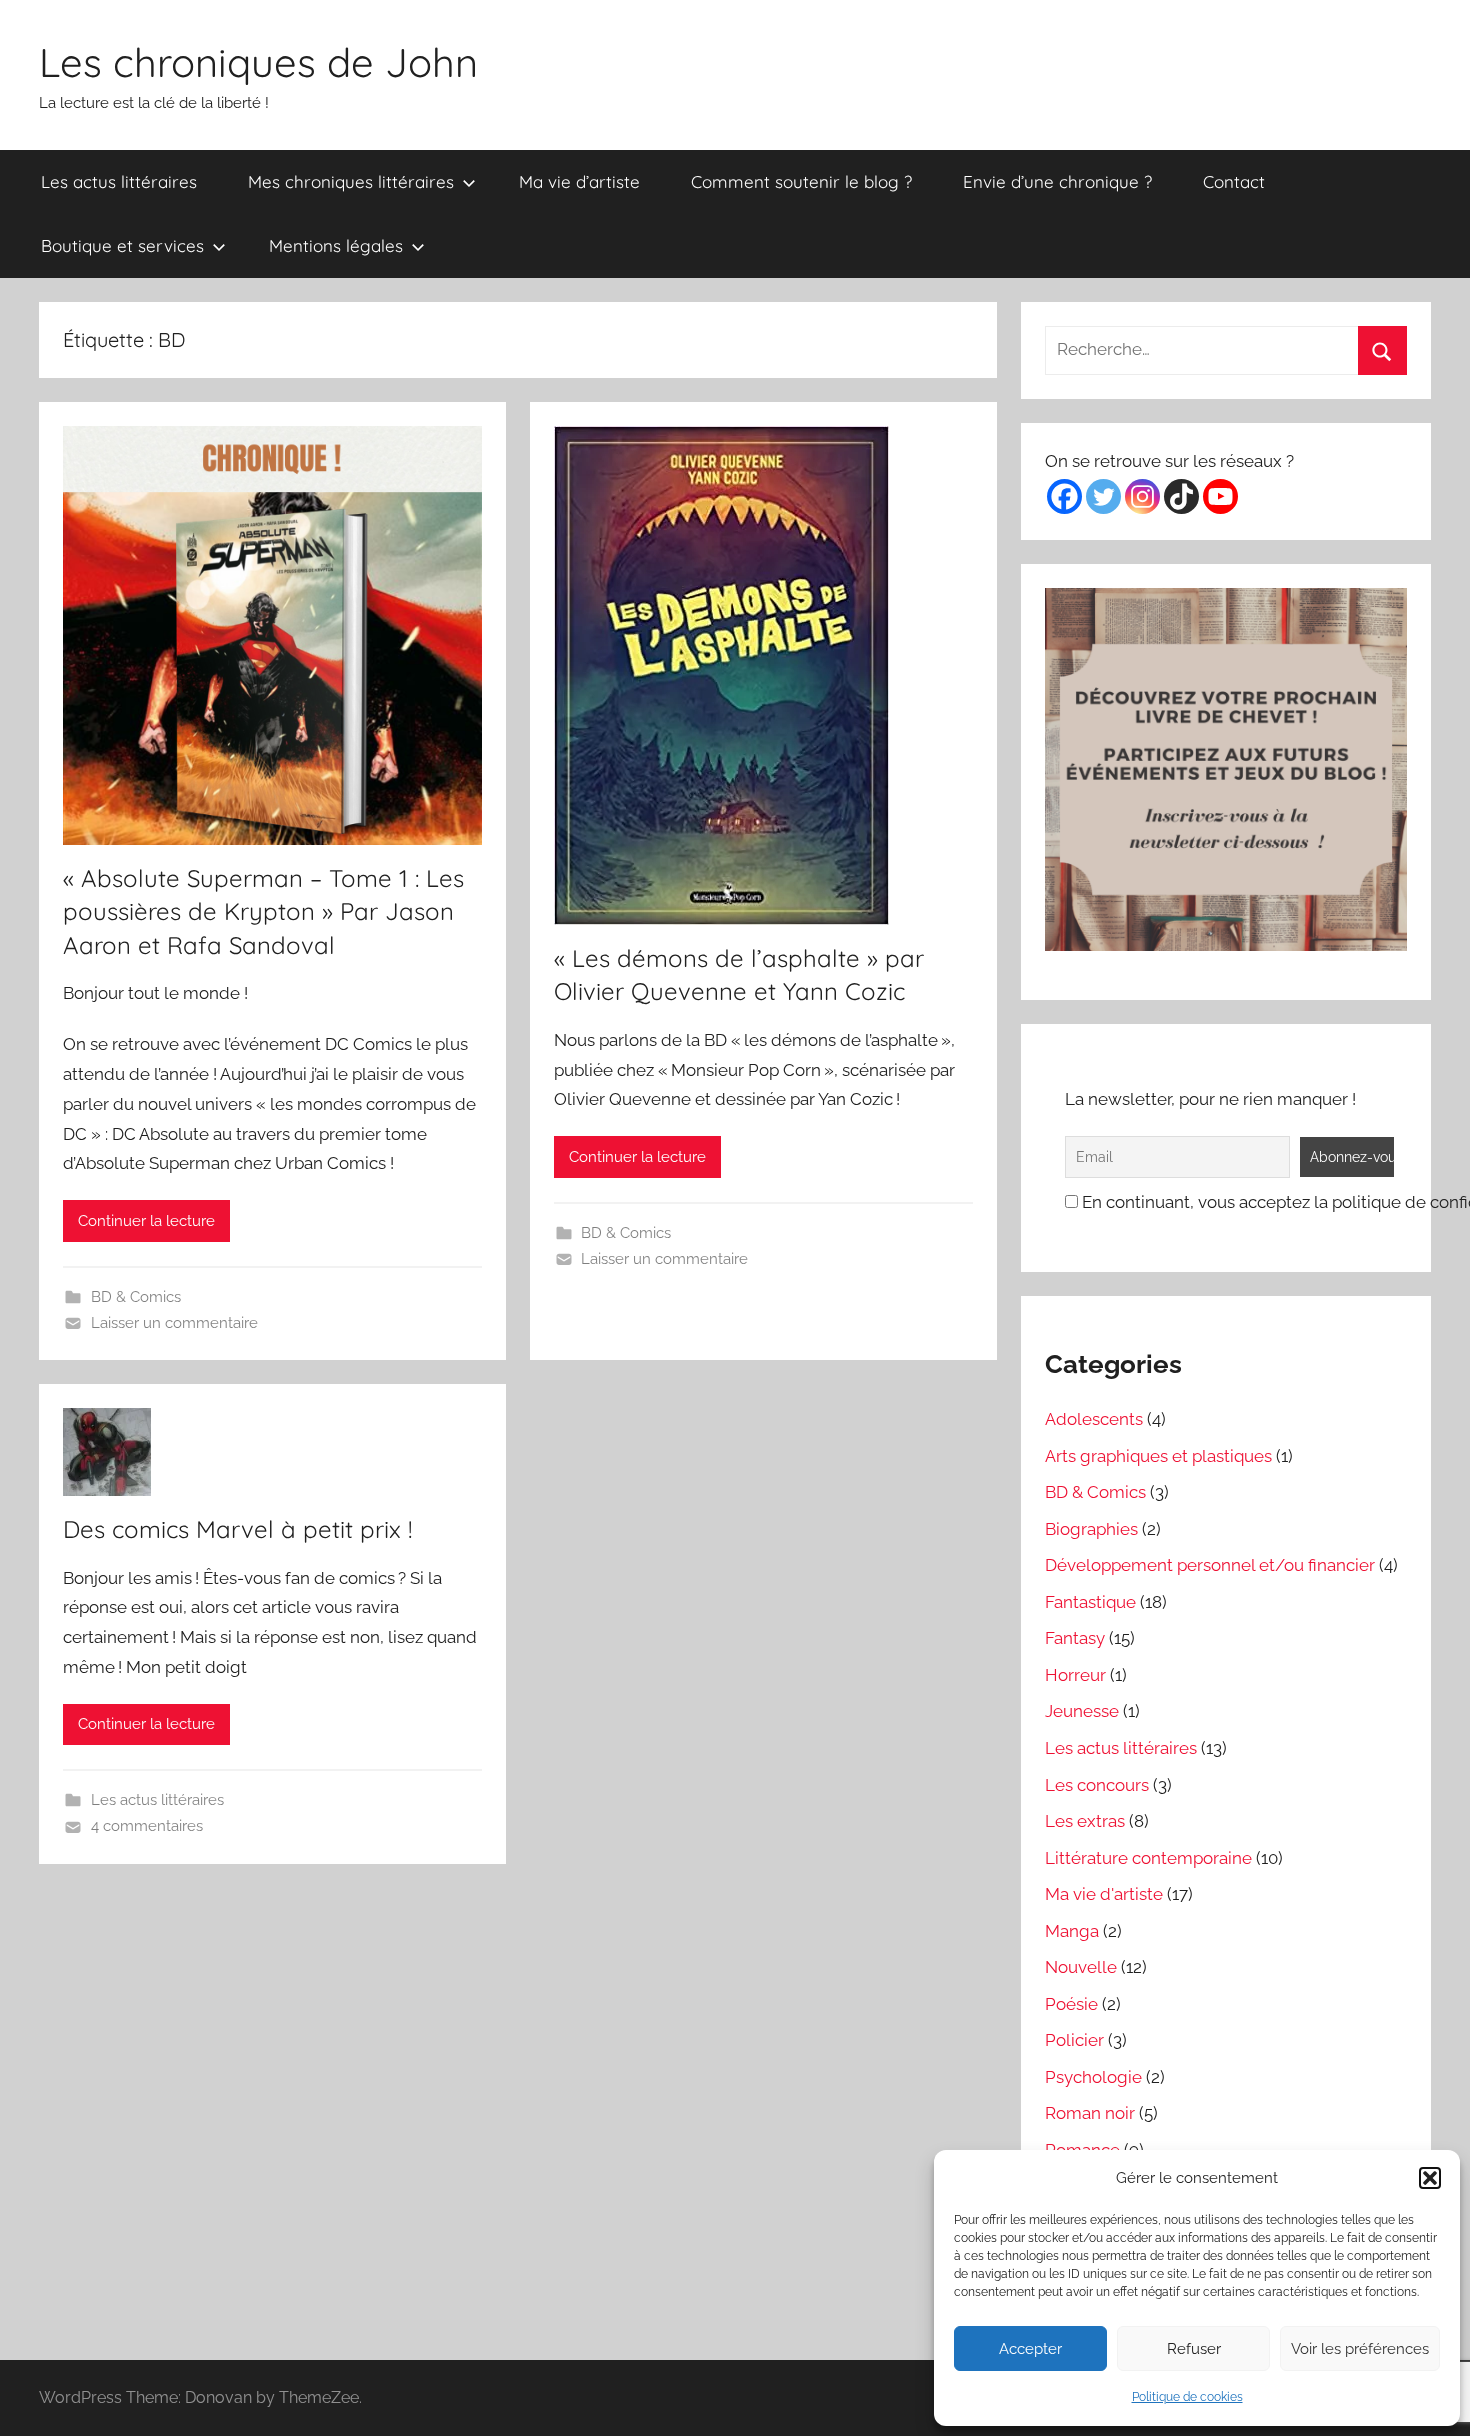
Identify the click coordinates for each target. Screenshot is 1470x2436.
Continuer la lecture (146, 1221)
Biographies (1091, 1529)
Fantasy (1075, 1638)
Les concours (1097, 1785)
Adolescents (1094, 1419)
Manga (1072, 1931)
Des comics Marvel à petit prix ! (237, 1529)
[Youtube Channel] (1220, 496)
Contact (1234, 181)
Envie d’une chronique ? (1057, 181)
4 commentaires (147, 1826)
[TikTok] (1181, 496)
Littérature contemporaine (1148, 1858)
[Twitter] (1103, 496)
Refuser (1194, 2349)
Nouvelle (1081, 1967)
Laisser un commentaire (174, 1323)
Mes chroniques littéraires (351, 181)
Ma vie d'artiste (1104, 1894)
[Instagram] (1142, 496)
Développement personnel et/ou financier (1210, 1565)
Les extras (1085, 1821)
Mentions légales (336, 245)
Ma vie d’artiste (579, 181)
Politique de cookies (1187, 2397)
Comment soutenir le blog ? (801, 181)
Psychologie (1093, 2077)
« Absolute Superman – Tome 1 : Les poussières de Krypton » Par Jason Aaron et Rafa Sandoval (263, 911)
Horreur (1075, 1675)
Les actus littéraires (119, 181)
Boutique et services (122, 245)
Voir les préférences (1360, 2349)
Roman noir (1090, 2113)
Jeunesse (1082, 1711)
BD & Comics (136, 1297)
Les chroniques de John (258, 62)
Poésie (1071, 2004)
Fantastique (1090, 1602)
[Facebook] (1064, 496)
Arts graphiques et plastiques (1158, 1456)
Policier (1074, 2040)
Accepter (1030, 2349)
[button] (1430, 2178)
